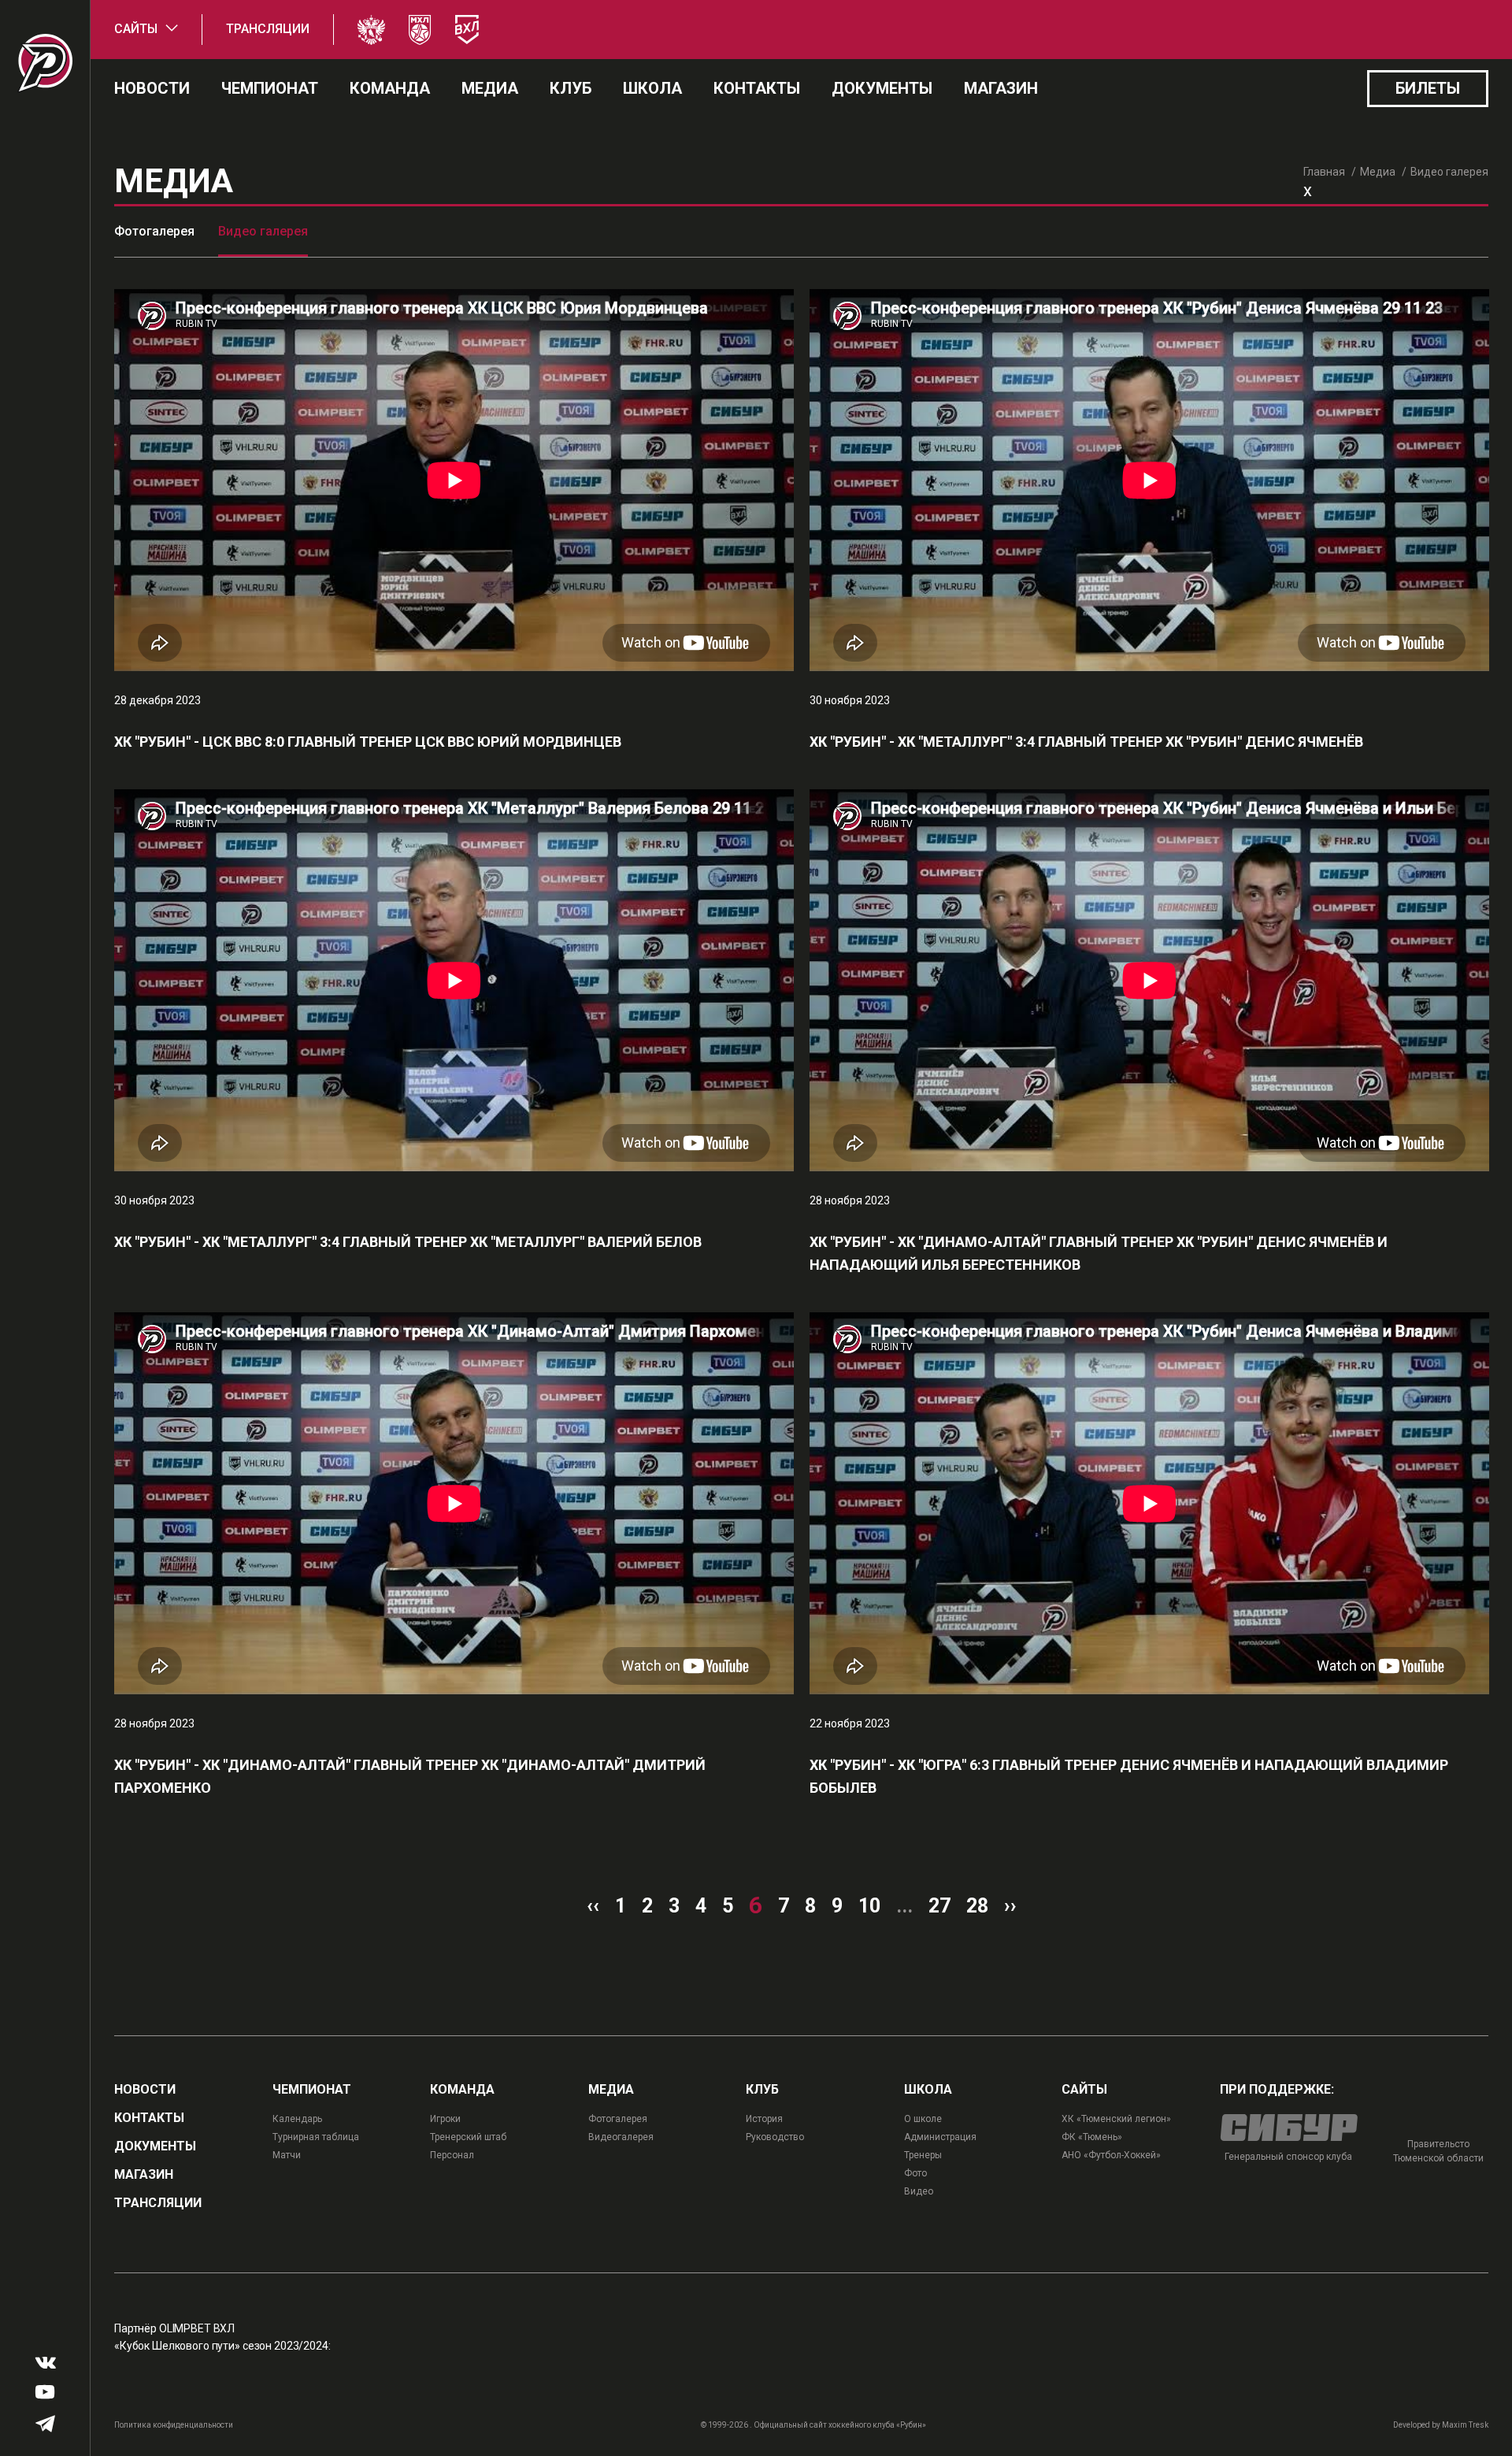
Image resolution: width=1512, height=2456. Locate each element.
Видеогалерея (621, 2137)
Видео (919, 2191)
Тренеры (923, 2155)
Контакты (757, 88)
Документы (882, 88)
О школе (923, 2119)
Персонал (452, 2155)
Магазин (1001, 88)
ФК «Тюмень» (1092, 2137)
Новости (152, 88)
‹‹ (593, 1906)
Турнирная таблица (316, 2137)
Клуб (571, 88)
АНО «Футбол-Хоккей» (1111, 2155)
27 (939, 1906)
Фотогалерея (154, 231)
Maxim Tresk (1465, 2425)
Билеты (1428, 88)
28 (977, 1906)
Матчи (287, 2155)
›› (1010, 1906)
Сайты (136, 29)
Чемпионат (270, 88)
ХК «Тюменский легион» (1116, 2119)
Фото (915, 2173)
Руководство (775, 2137)
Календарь (297, 2119)
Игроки (445, 2119)
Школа (652, 88)
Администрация (940, 2137)
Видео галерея (263, 231)
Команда (390, 88)
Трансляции (268, 29)
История (764, 2119)
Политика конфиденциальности (174, 2425)
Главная (1324, 172)
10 (869, 1906)
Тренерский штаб (468, 2137)
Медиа (490, 88)
